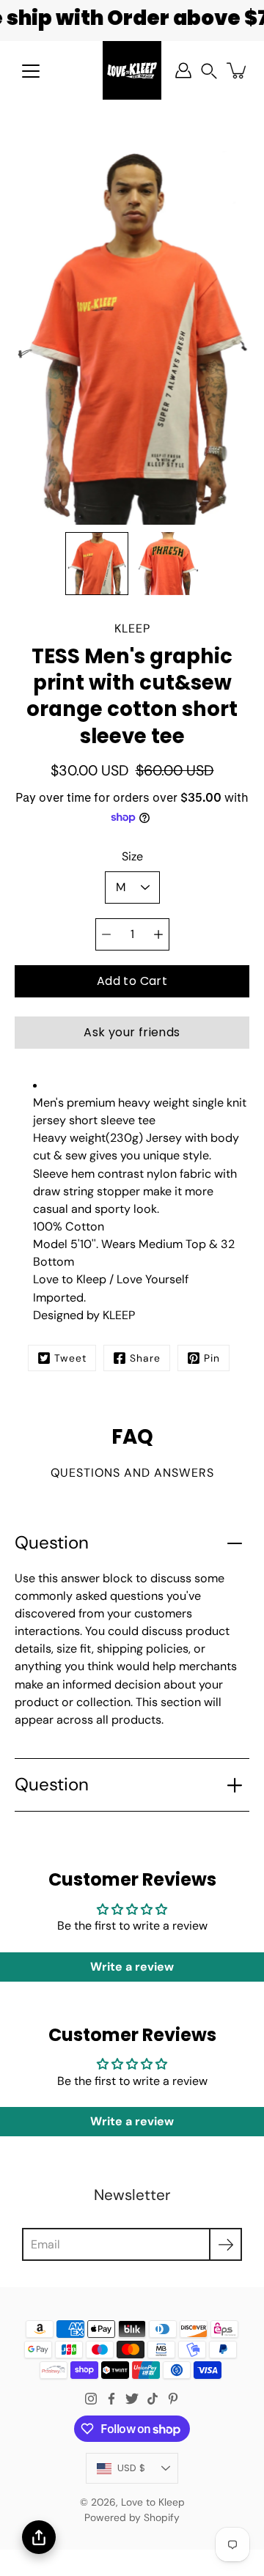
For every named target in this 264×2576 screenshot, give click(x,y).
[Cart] (238, 70)
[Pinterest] (173, 2399)
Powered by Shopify (132, 2517)
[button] (209, 71)
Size (132, 856)
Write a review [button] (132, 1967)
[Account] (183, 70)
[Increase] (158, 934)
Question (52, 1543)
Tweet (70, 1358)
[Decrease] (106, 934)
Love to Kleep (153, 2502)
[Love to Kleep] (132, 70)
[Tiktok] (153, 2399)
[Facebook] (111, 2399)
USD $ (131, 2468)
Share (145, 1358)
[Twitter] (132, 2399)
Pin (212, 1358)
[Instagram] (91, 2399)
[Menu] (31, 71)
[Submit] (225, 2244)
